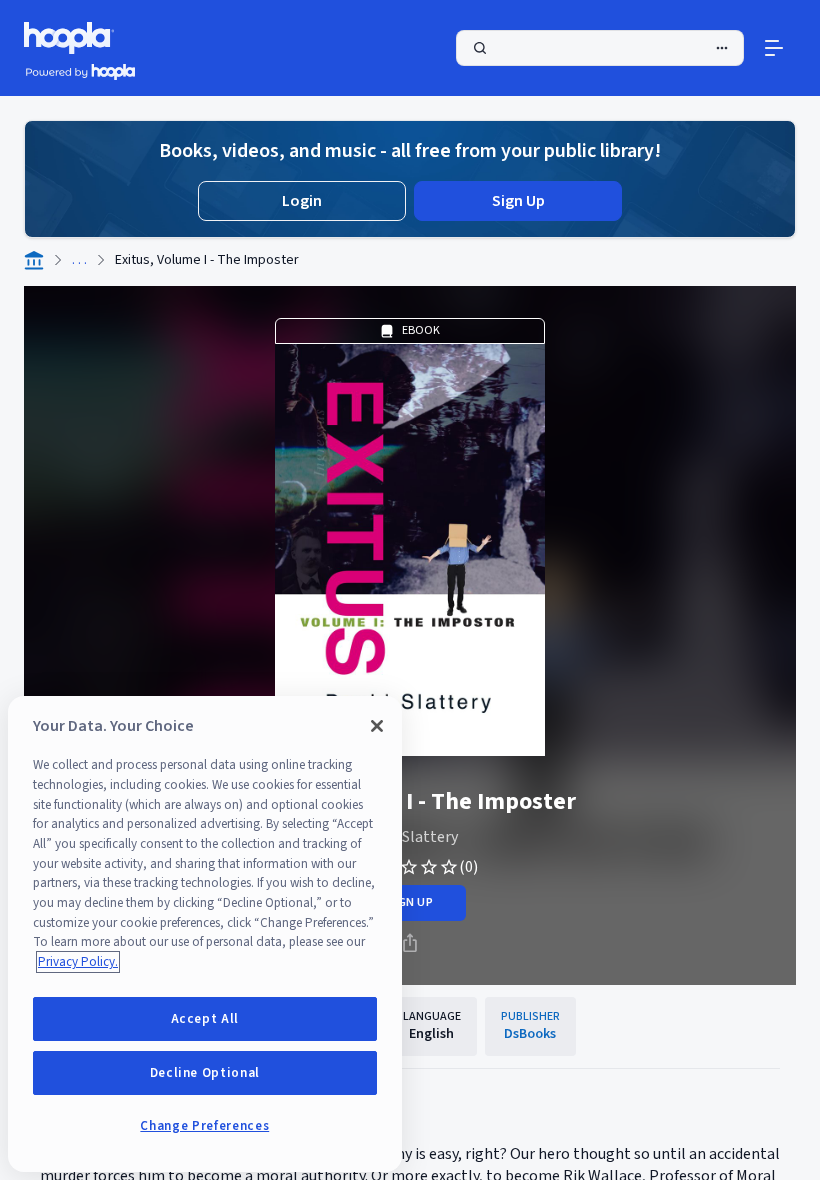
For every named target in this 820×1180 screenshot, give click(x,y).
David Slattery (410, 837)
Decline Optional (205, 1073)
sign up (409, 902)
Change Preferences (204, 1126)
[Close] (377, 726)
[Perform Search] (600, 48)
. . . (79, 260)
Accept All (205, 1019)
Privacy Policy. (78, 962)
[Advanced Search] (722, 48)
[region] (205, 934)
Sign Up (518, 201)
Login (302, 201)
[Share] (410, 943)
